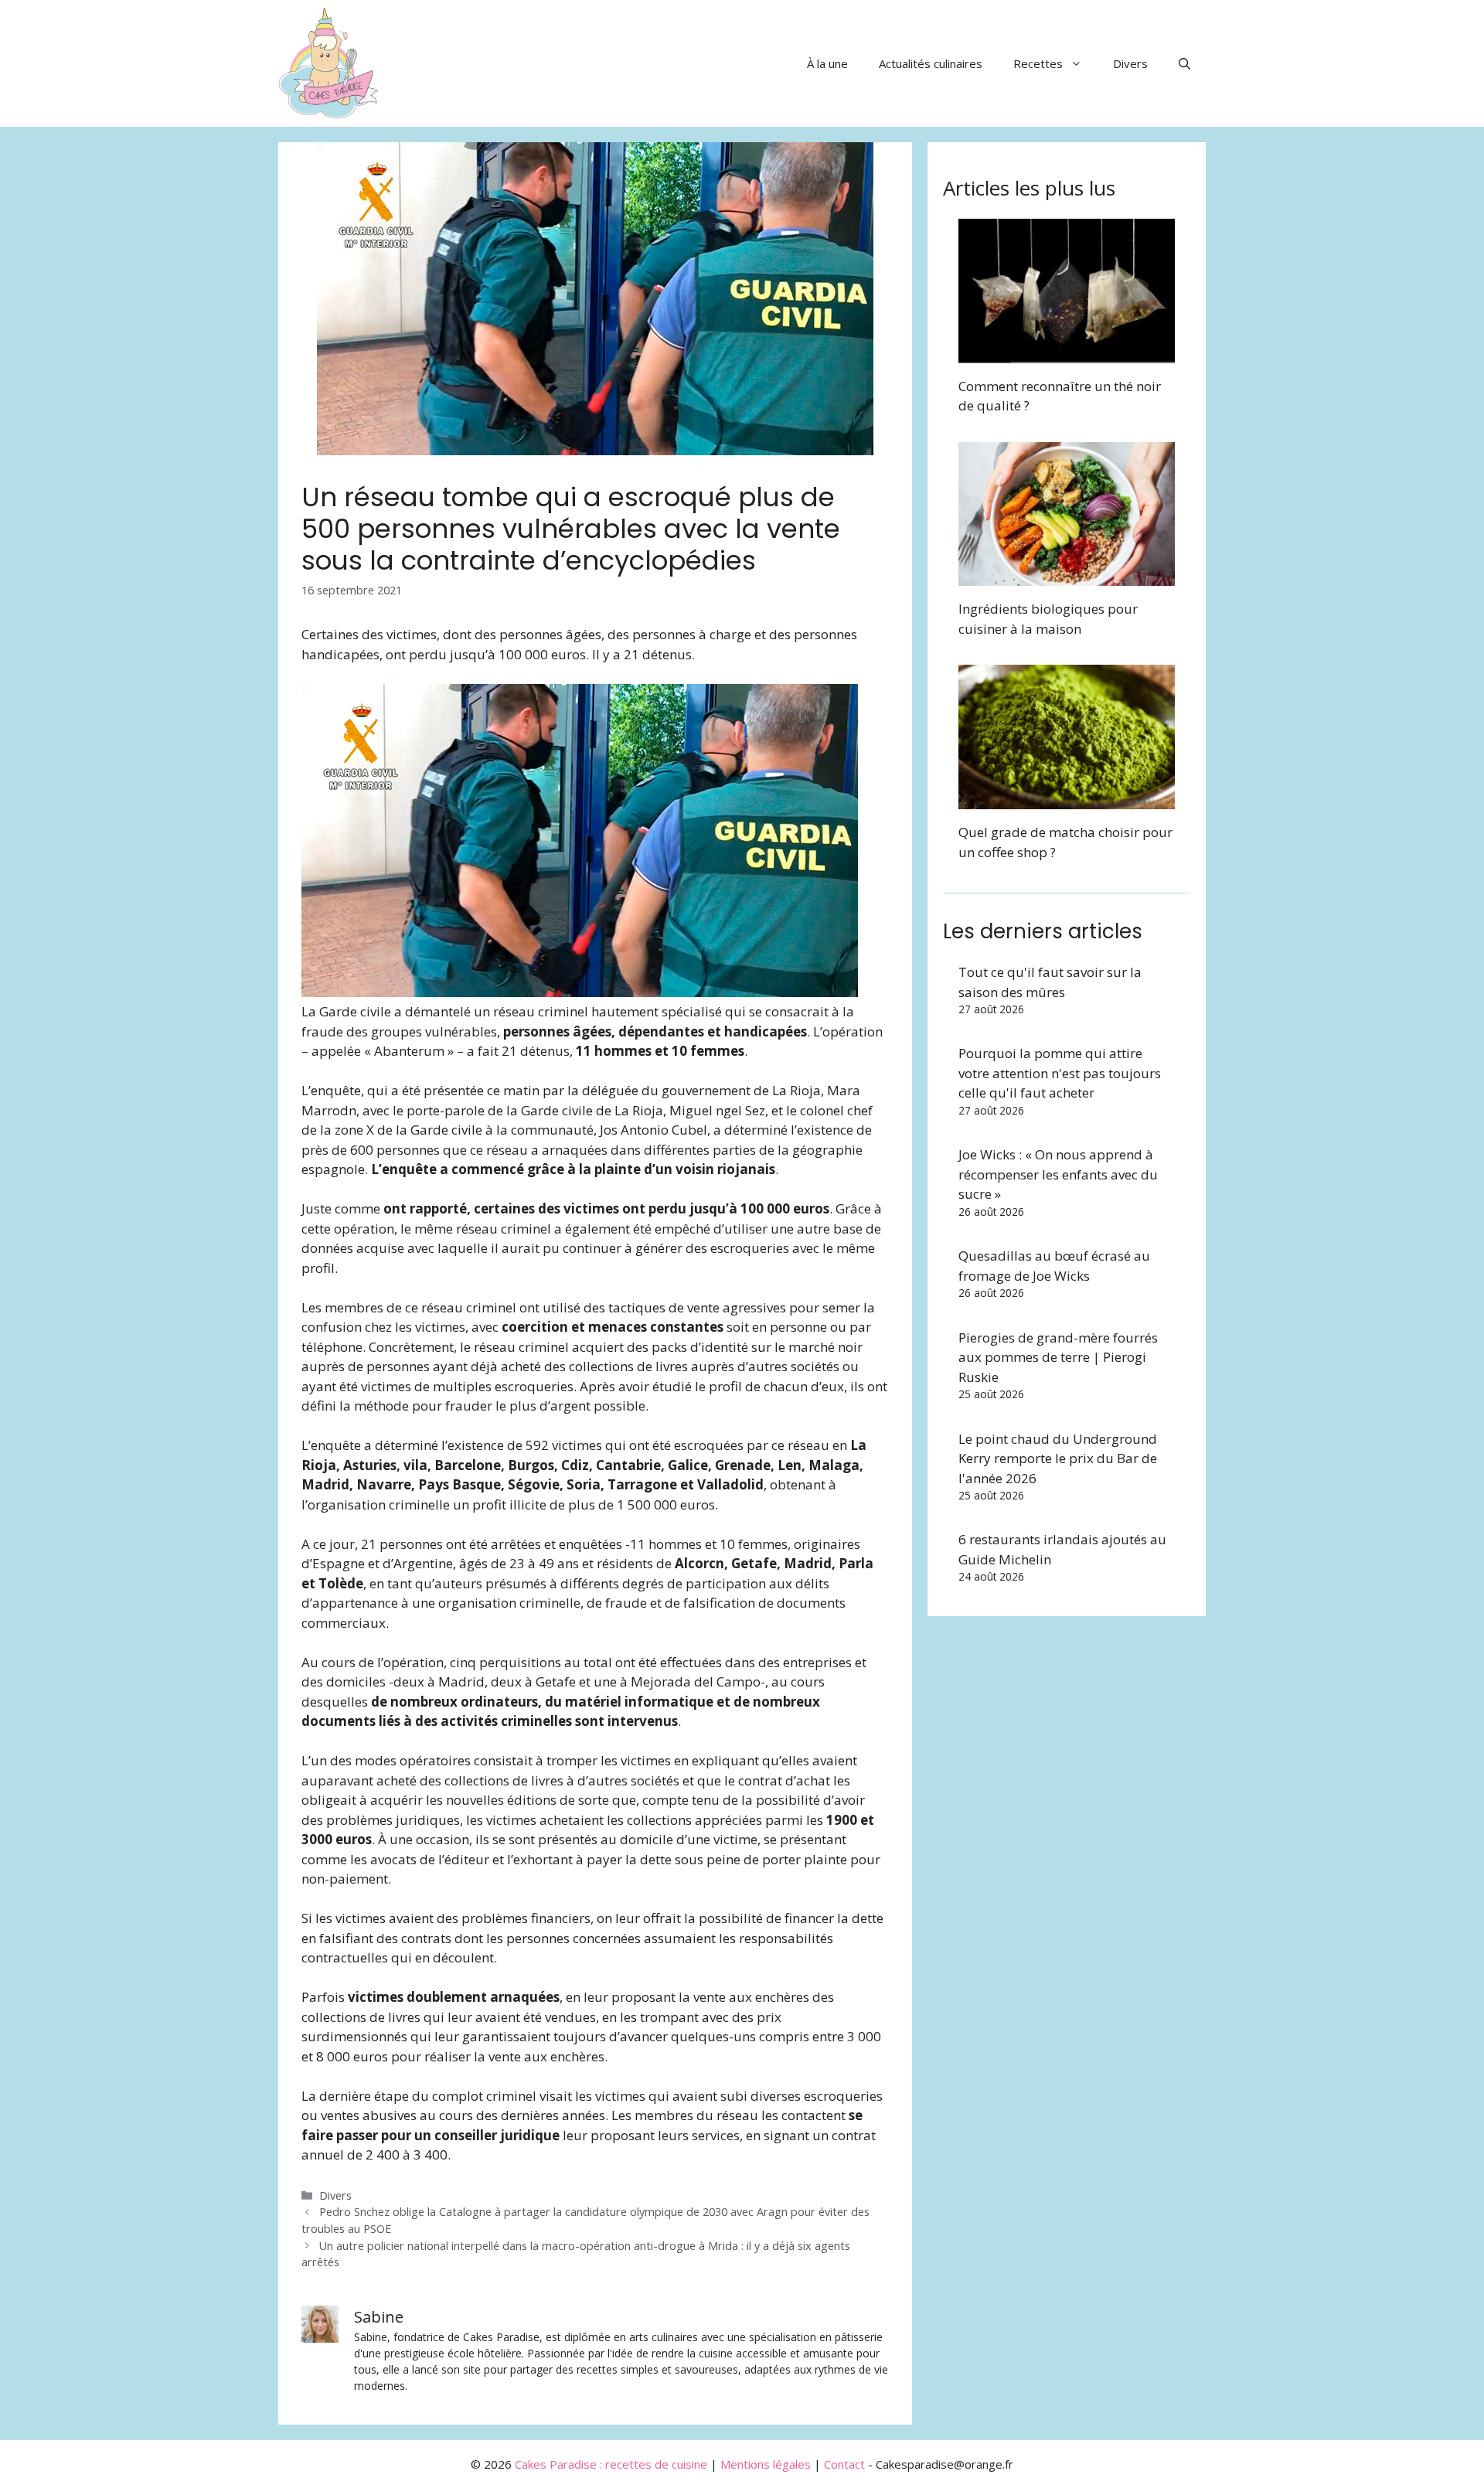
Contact (844, 2464)
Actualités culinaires (931, 63)
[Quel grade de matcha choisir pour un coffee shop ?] (1067, 800)
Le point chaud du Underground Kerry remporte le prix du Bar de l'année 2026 (1058, 1458)
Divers (1130, 63)
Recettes (1038, 63)
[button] (1184, 63)
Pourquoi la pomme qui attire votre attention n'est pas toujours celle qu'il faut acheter (1060, 1073)
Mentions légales (766, 2464)
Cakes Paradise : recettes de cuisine (611, 2464)
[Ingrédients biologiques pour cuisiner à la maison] (1067, 576)
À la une (827, 63)
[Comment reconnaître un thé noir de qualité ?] (1067, 353)
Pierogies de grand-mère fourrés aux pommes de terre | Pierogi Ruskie (1058, 1357)
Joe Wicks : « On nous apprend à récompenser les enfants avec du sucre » (1058, 1174)
